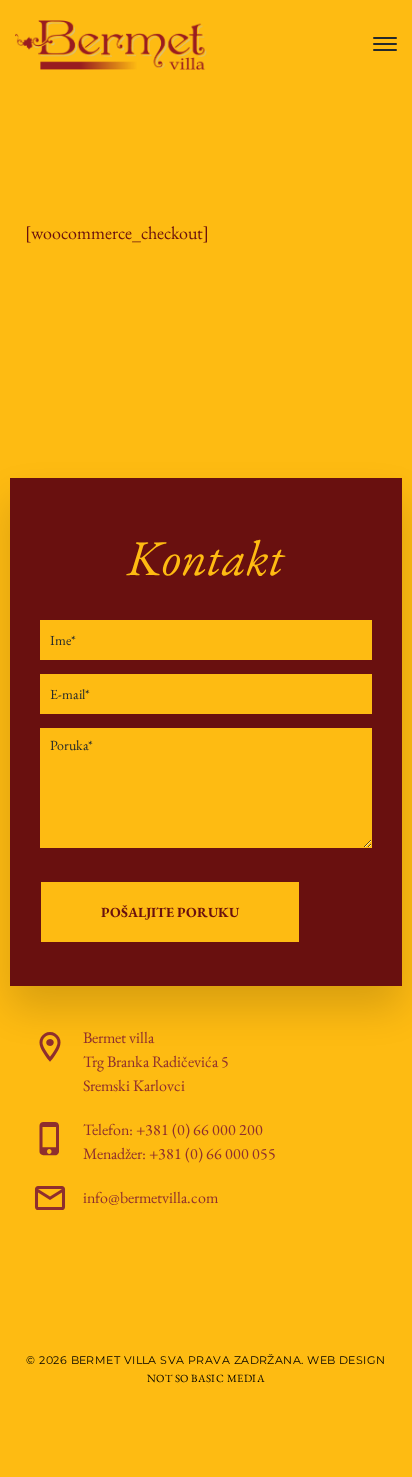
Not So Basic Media (206, 1378)
